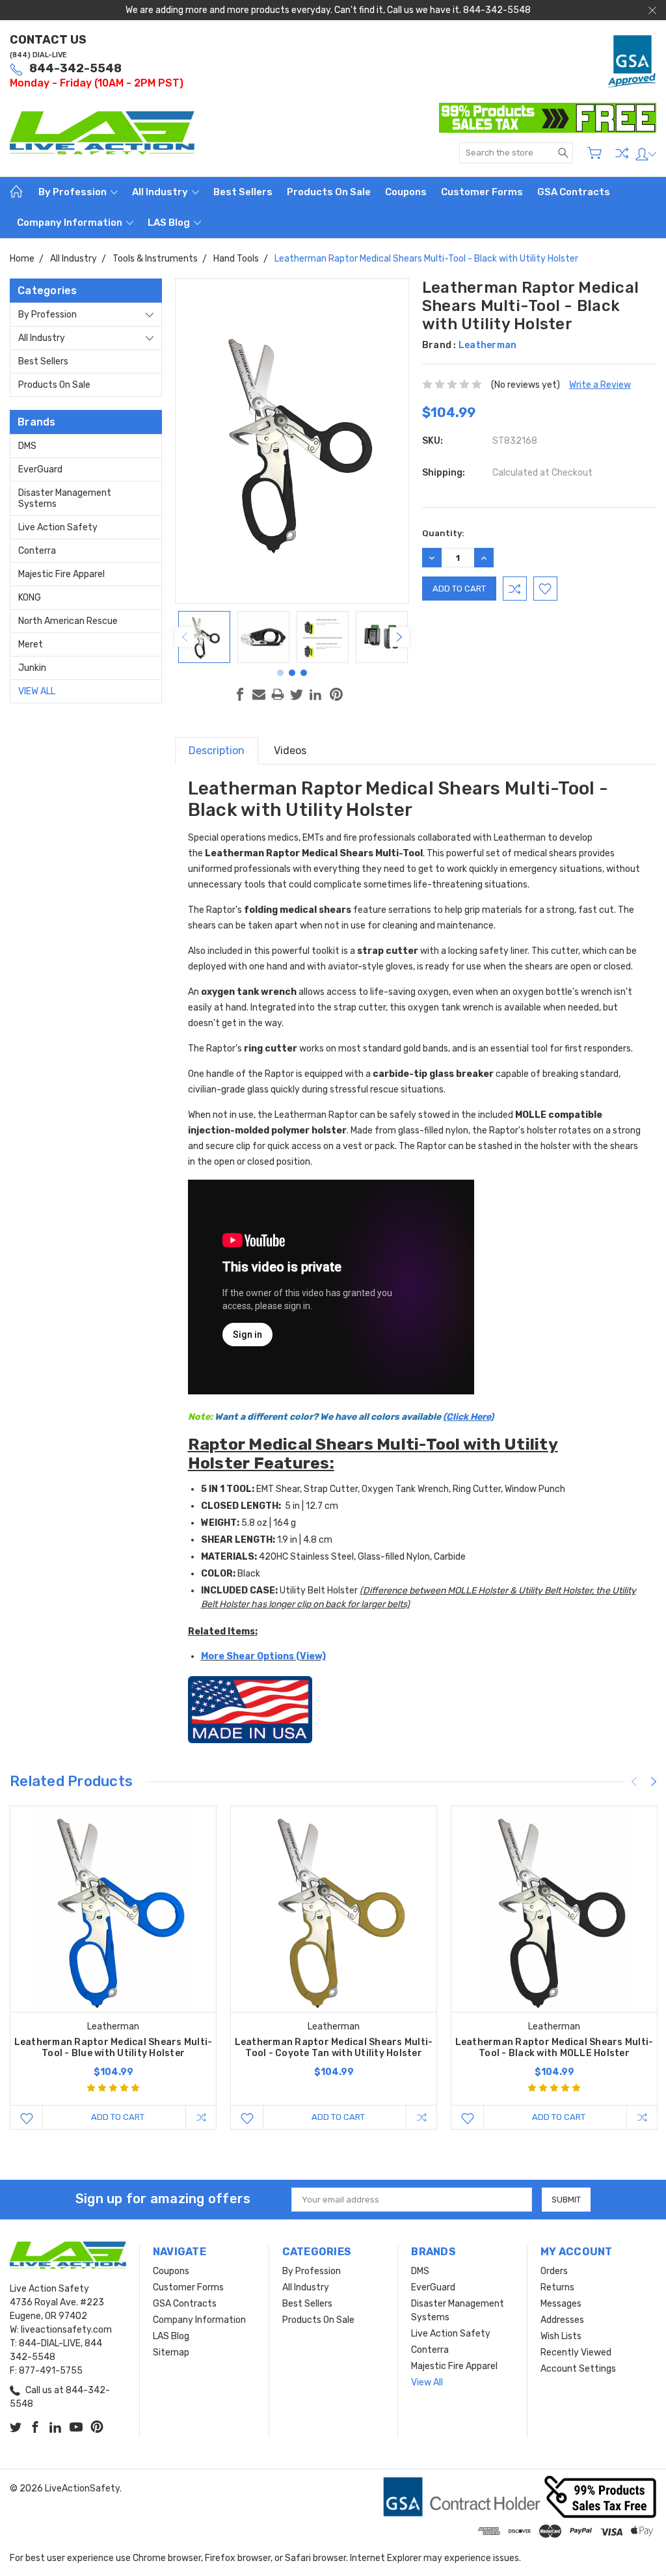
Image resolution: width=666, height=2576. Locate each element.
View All (37, 691)
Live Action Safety (58, 527)
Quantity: (443, 533)
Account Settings (578, 2369)
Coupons (406, 192)
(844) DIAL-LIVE (38, 55)
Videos (290, 751)
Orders (554, 2271)
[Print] (278, 694)
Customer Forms (482, 192)
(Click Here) (468, 1417)
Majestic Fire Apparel (61, 574)
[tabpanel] (205, 637)
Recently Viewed (576, 2352)
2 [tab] (292, 673)
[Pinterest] (336, 694)
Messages (561, 2304)
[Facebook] (240, 694)
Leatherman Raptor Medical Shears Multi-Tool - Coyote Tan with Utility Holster (334, 2048)
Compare (622, 153)
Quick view (113, 1950)
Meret (31, 644)
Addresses (562, 2320)
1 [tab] (280, 673)
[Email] (259, 694)
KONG (30, 598)
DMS (27, 446)
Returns (557, 2287)
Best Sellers (243, 192)
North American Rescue (68, 621)
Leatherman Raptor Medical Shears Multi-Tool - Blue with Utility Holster (113, 2048)
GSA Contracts (574, 192)
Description (217, 751)
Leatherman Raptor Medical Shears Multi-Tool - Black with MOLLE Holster (554, 2048)
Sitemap (171, 2352)
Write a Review (600, 385)
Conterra (37, 551)
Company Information (71, 223)
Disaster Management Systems (65, 498)
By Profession (73, 192)
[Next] (399, 637)
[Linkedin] (315, 694)
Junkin (32, 668)
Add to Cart (118, 2117)
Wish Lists (561, 2336)
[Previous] (185, 637)
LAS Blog (170, 223)
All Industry (161, 192)
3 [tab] (304, 673)
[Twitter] (297, 694)
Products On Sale (329, 192)
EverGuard (40, 469)
